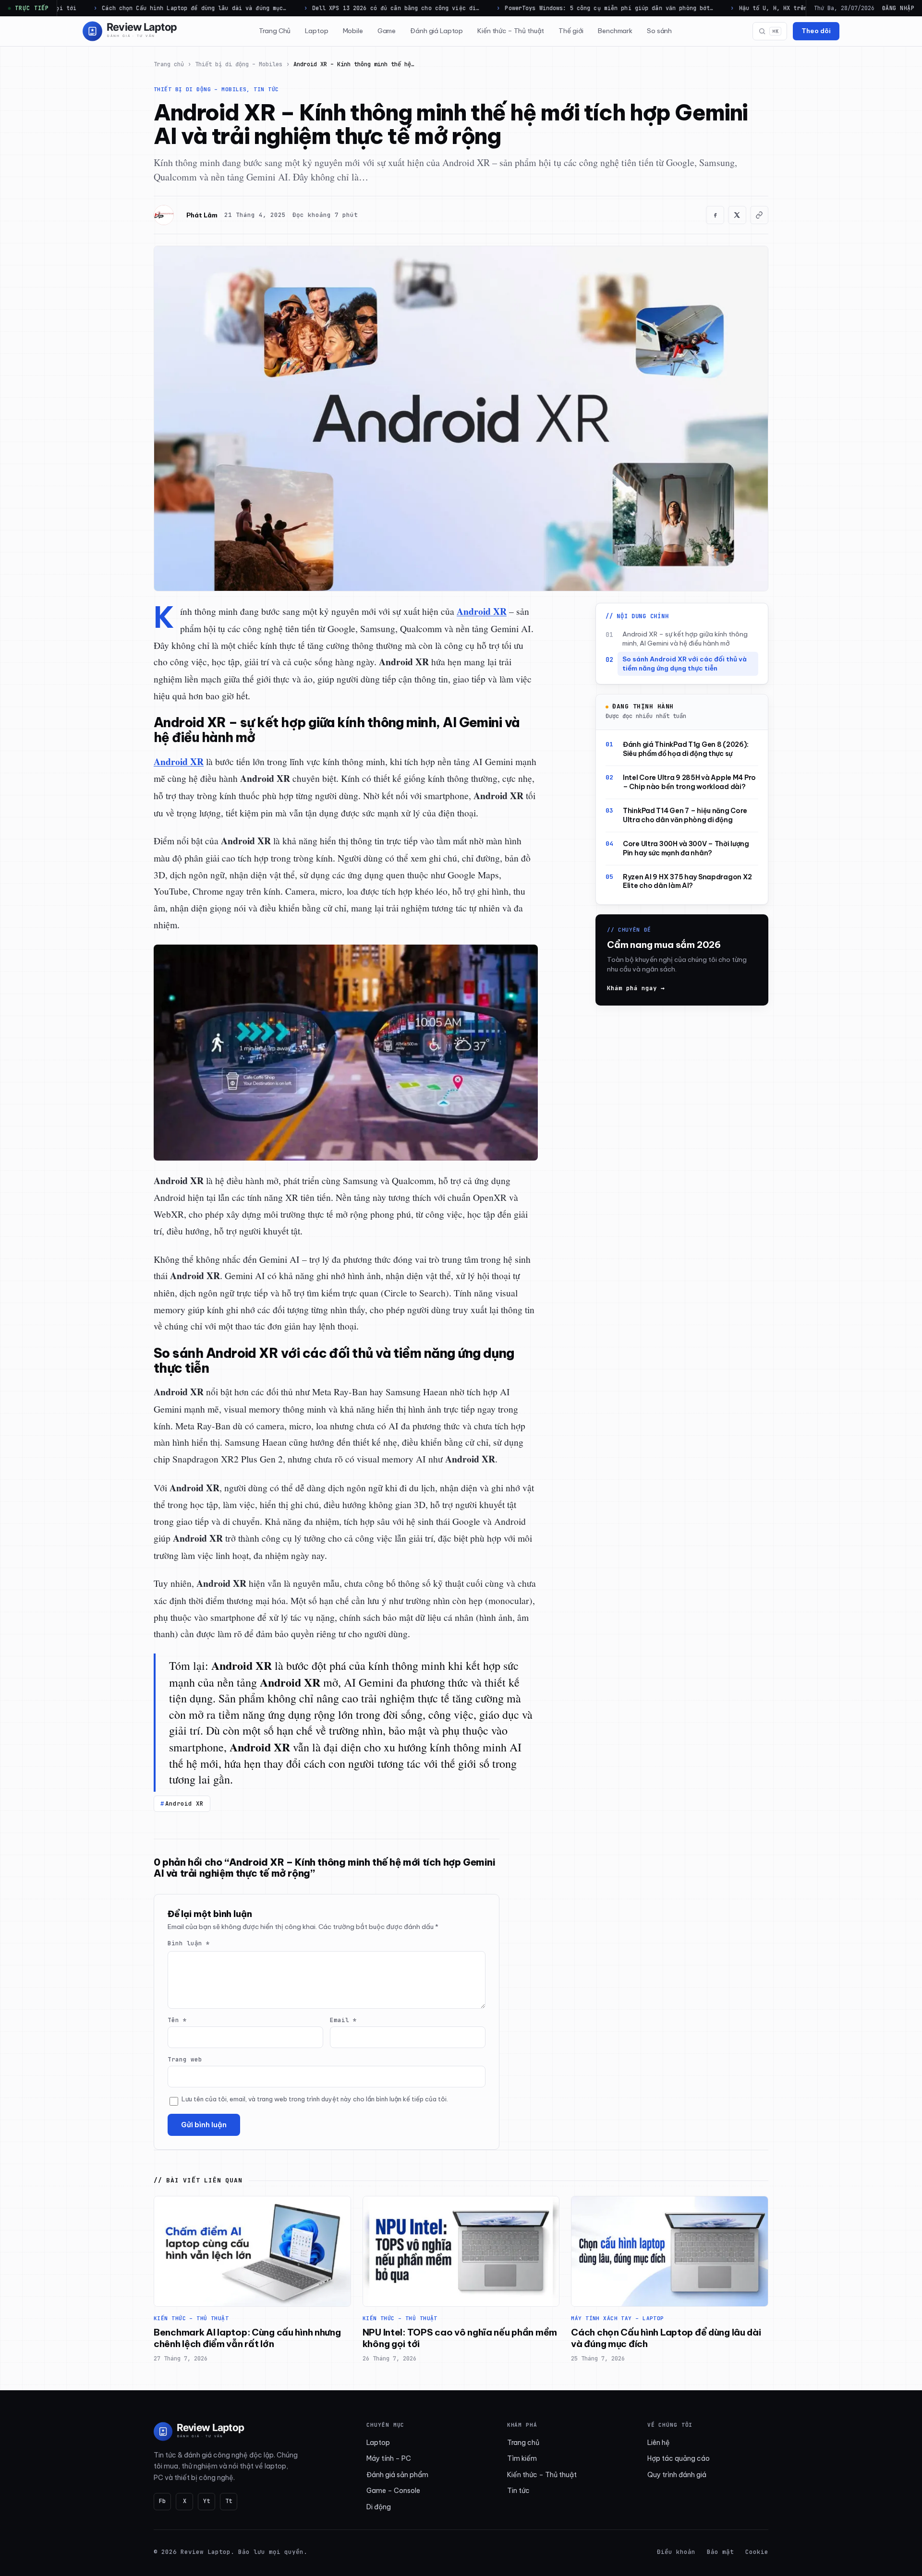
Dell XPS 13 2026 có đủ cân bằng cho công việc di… (313, 8)
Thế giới (571, 31)
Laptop (316, 31)
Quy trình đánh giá (677, 2475)
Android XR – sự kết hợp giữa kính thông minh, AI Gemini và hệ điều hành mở (685, 639)
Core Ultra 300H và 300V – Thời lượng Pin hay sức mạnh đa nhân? (686, 848)
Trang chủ (169, 64)
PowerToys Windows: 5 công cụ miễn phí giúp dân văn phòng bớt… (527, 8)
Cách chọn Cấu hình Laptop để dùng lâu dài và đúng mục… (112, 8)
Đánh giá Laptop (437, 31)
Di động (379, 2507)
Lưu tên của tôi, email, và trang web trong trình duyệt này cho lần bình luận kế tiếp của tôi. (315, 2099)
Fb (162, 2501)
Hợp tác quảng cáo (679, 2458)
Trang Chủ (275, 31)
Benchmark (615, 31)
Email (343, 2020)
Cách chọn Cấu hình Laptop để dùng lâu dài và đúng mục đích (666, 2338)
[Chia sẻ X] (737, 215)
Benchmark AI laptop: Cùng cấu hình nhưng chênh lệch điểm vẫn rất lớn (247, 2338)
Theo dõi (816, 31)
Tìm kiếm (522, 2458)
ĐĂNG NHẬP (898, 8)
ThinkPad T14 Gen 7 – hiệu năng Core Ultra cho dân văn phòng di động (685, 816)
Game (387, 31)
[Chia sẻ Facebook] (715, 215)
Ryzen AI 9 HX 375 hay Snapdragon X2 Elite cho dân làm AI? (687, 881)
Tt (229, 2501)
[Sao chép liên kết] (759, 215)
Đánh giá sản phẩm (397, 2475)
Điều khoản (676, 2552)
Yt (206, 2501)
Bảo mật (720, 2552)
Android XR (184, 1803)
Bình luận (189, 1943)
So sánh (659, 31)
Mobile (353, 31)
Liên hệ (659, 2443)
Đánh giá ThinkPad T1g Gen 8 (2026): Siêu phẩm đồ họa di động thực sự (686, 749)
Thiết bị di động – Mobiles (239, 64)
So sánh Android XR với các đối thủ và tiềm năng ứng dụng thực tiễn (685, 664)
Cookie (757, 2552)
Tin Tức (266, 89)
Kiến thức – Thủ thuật (511, 31)
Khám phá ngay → (636, 988)
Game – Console (393, 2491)
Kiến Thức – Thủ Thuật (191, 2318)
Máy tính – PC (389, 2458)
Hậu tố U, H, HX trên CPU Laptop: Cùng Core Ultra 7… (744, 8)
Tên (177, 2020)
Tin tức (518, 2491)
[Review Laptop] (199, 2432)
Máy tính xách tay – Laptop (617, 2318)
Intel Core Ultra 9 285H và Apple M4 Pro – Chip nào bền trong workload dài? (689, 783)
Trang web (185, 2059)
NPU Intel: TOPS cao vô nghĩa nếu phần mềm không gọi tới (460, 2338)
